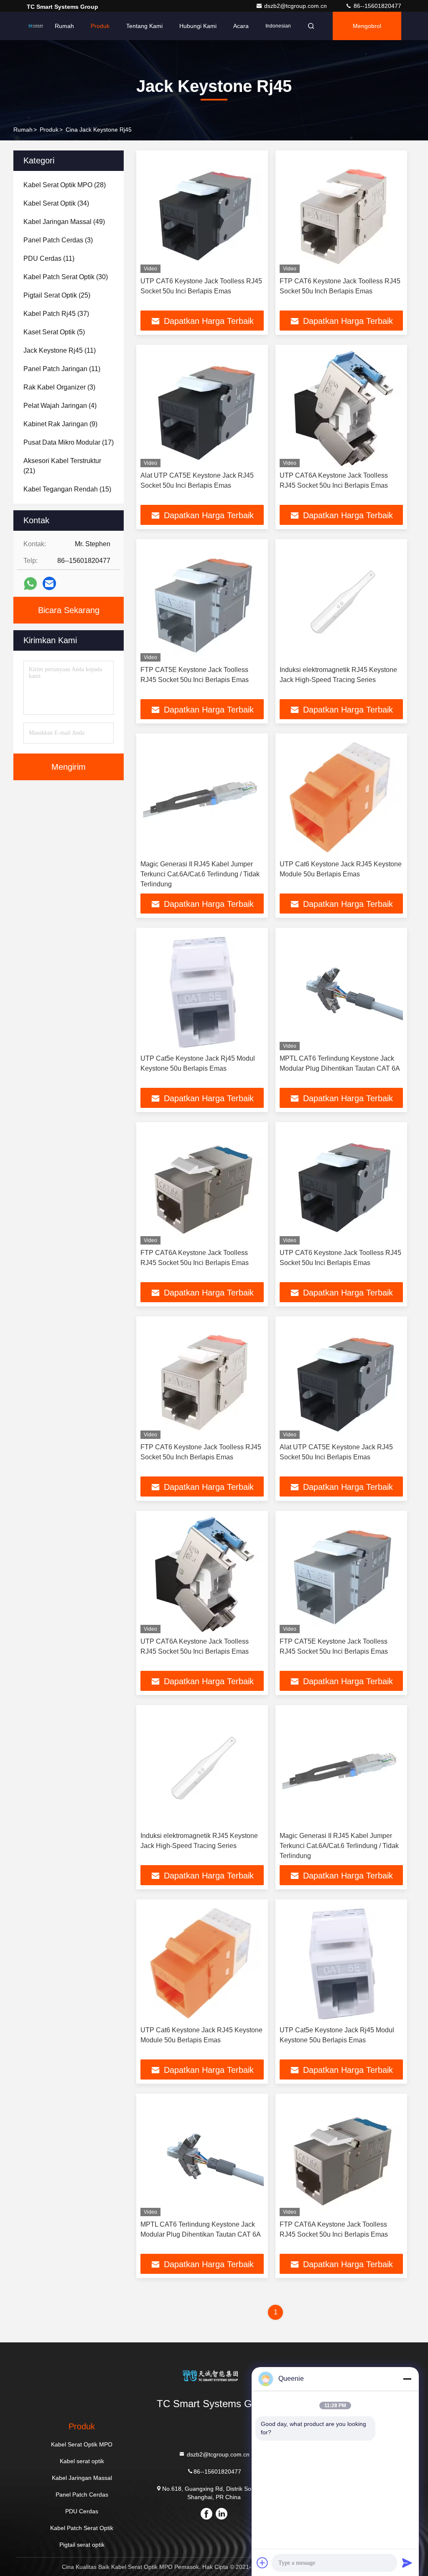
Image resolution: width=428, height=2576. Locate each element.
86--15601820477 (377, 6)
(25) (57, 295)
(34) (56, 203)
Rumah (64, 26)
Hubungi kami (198, 26)
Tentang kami (144, 26)
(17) (69, 442)
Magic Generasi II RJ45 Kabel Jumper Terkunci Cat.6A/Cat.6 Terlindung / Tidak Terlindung (200, 874)
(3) (58, 240)
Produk (100, 26)
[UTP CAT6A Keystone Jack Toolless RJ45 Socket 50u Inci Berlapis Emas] (341, 408)
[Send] (407, 2563)
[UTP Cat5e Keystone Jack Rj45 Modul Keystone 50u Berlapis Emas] (202, 991)
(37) (56, 314)
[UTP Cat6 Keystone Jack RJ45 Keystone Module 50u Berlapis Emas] (341, 797)
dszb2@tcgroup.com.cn (296, 6)
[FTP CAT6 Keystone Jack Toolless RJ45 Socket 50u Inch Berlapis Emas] (341, 214)
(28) (65, 185)
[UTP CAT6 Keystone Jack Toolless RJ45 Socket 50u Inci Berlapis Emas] (202, 214)
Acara (241, 26)
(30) (66, 277)
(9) (60, 424)
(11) (49, 258)
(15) (67, 489)
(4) (60, 406)
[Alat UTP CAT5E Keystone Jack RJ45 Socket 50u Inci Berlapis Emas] (202, 408)
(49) (64, 222)
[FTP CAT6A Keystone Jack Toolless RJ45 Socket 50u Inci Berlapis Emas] (202, 1185)
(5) (54, 332)
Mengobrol (367, 26)
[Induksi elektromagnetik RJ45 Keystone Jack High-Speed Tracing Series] (341, 602)
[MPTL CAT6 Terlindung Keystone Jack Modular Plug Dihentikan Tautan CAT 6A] (341, 991)
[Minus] (407, 2379)
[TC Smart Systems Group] (37, 26)
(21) (62, 466)
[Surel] (49, 583)
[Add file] (262, 2563)
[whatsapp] (30, 584)
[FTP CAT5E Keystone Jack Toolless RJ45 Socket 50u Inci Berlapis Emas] (202, 602)
